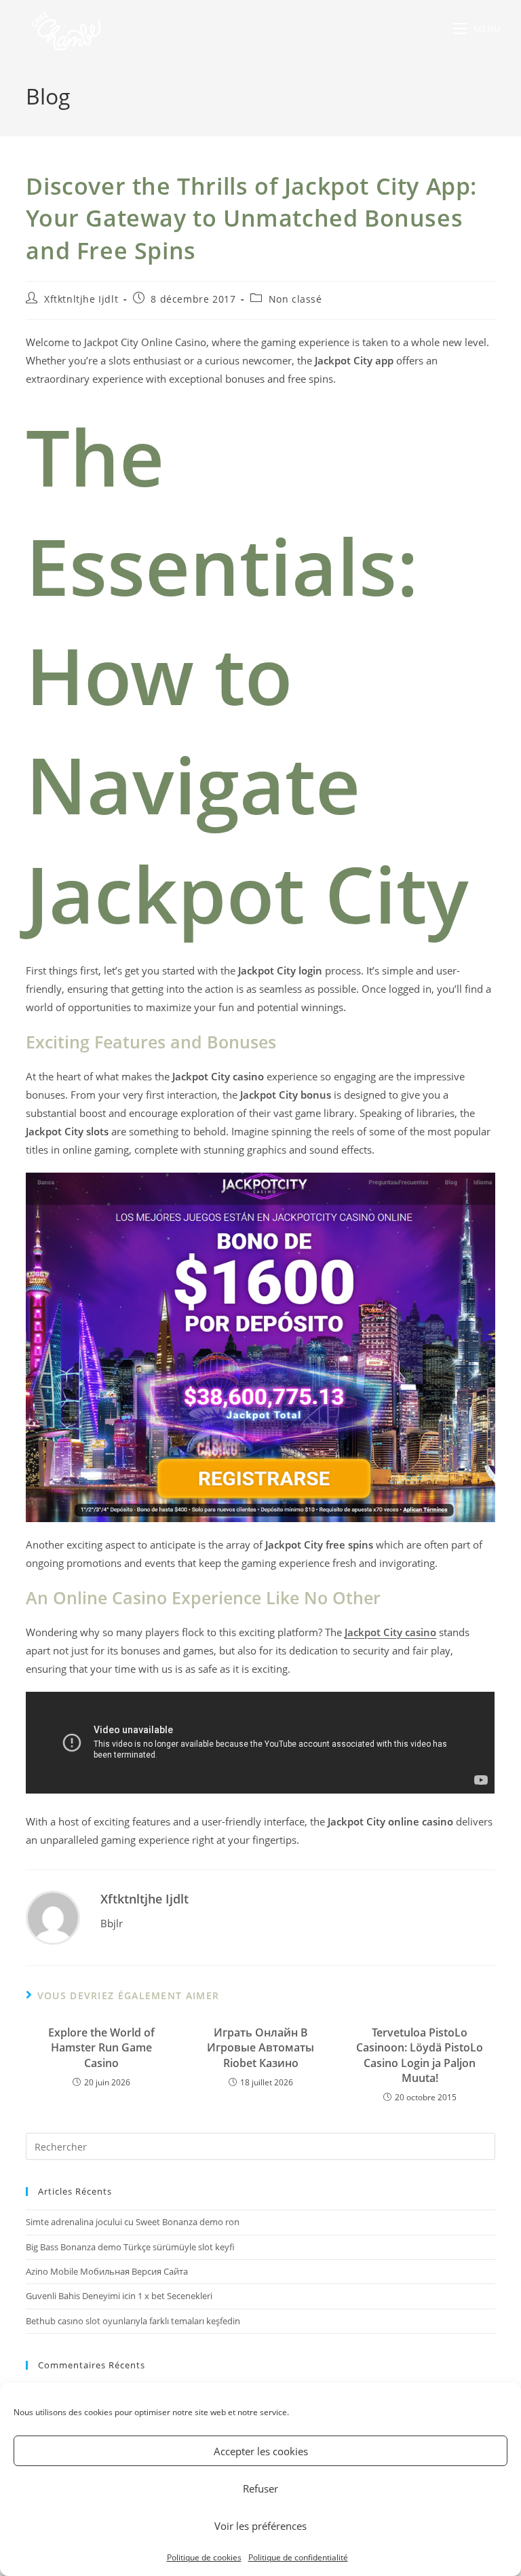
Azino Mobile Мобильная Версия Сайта (107, 2271)
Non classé (295, 299)
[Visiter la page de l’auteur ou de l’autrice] (53, 1916)
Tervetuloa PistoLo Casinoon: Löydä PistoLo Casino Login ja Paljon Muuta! (420, 2055)
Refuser (260, 2488)
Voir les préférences (260, 2526)
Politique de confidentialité (298, 2557)
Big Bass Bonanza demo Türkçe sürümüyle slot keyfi (130, 2247)
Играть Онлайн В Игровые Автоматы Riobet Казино (260, 2048)
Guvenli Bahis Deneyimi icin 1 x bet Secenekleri (119, 2296)
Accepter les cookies (261, 2451)
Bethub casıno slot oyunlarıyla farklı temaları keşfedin (133, 2321)
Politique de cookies (204, 2557)
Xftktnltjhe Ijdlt (81, 299)
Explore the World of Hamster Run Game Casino (101, 2048)
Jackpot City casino (390, 1632)
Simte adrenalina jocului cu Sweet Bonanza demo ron (133, 2222)
